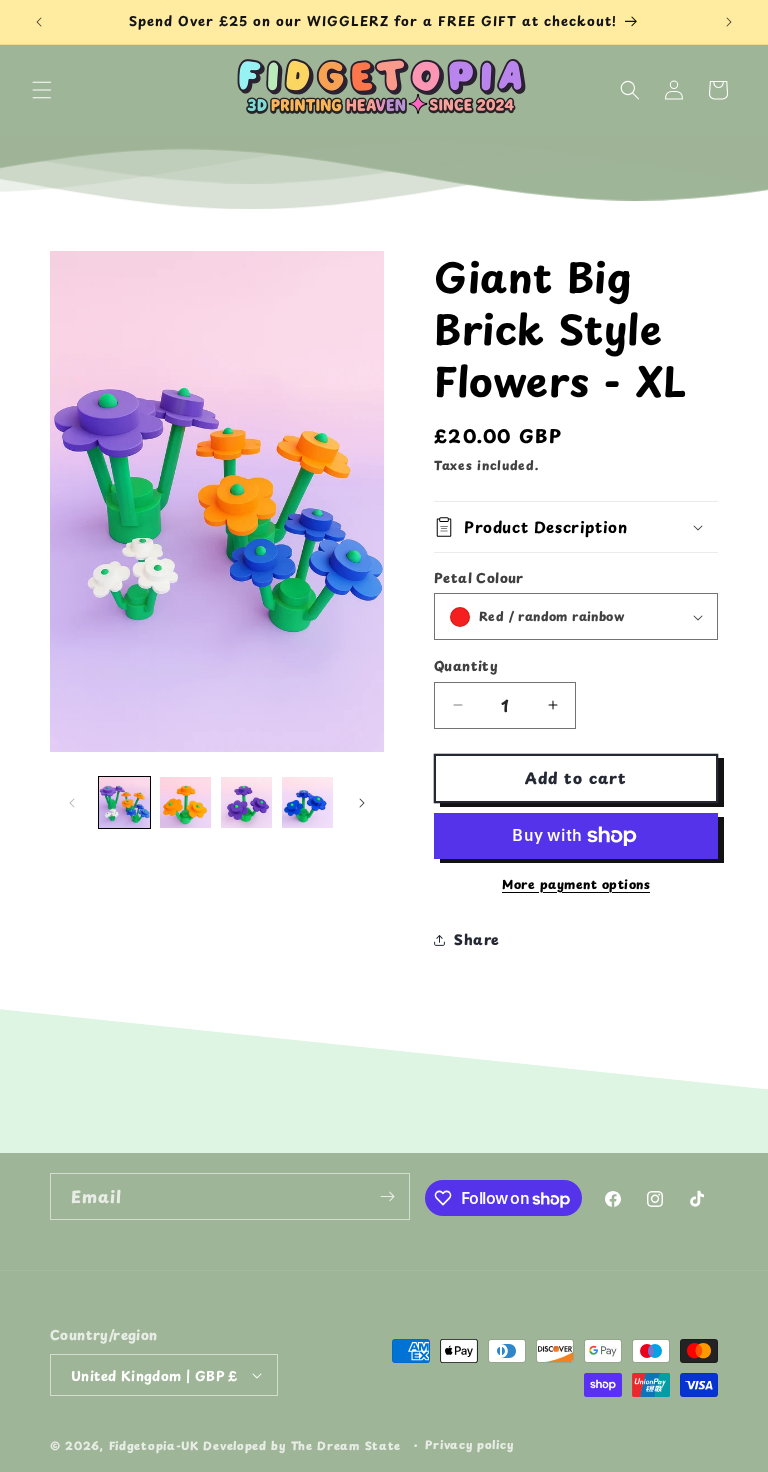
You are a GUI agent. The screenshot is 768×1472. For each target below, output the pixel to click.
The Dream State (346, 1445)
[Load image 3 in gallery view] (246, 802)
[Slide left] (72, 803)
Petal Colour (479, 577)
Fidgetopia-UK (154, 1445)
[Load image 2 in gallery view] (185, 802)
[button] (42, 90)
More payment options (576, 884)
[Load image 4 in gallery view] (307, 802)
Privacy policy (469, 1444)
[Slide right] (362, 803)
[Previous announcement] (39, 22)
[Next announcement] (729, 22)
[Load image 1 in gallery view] (124, 802)
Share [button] (477, 939)
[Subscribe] (387, 1196)
